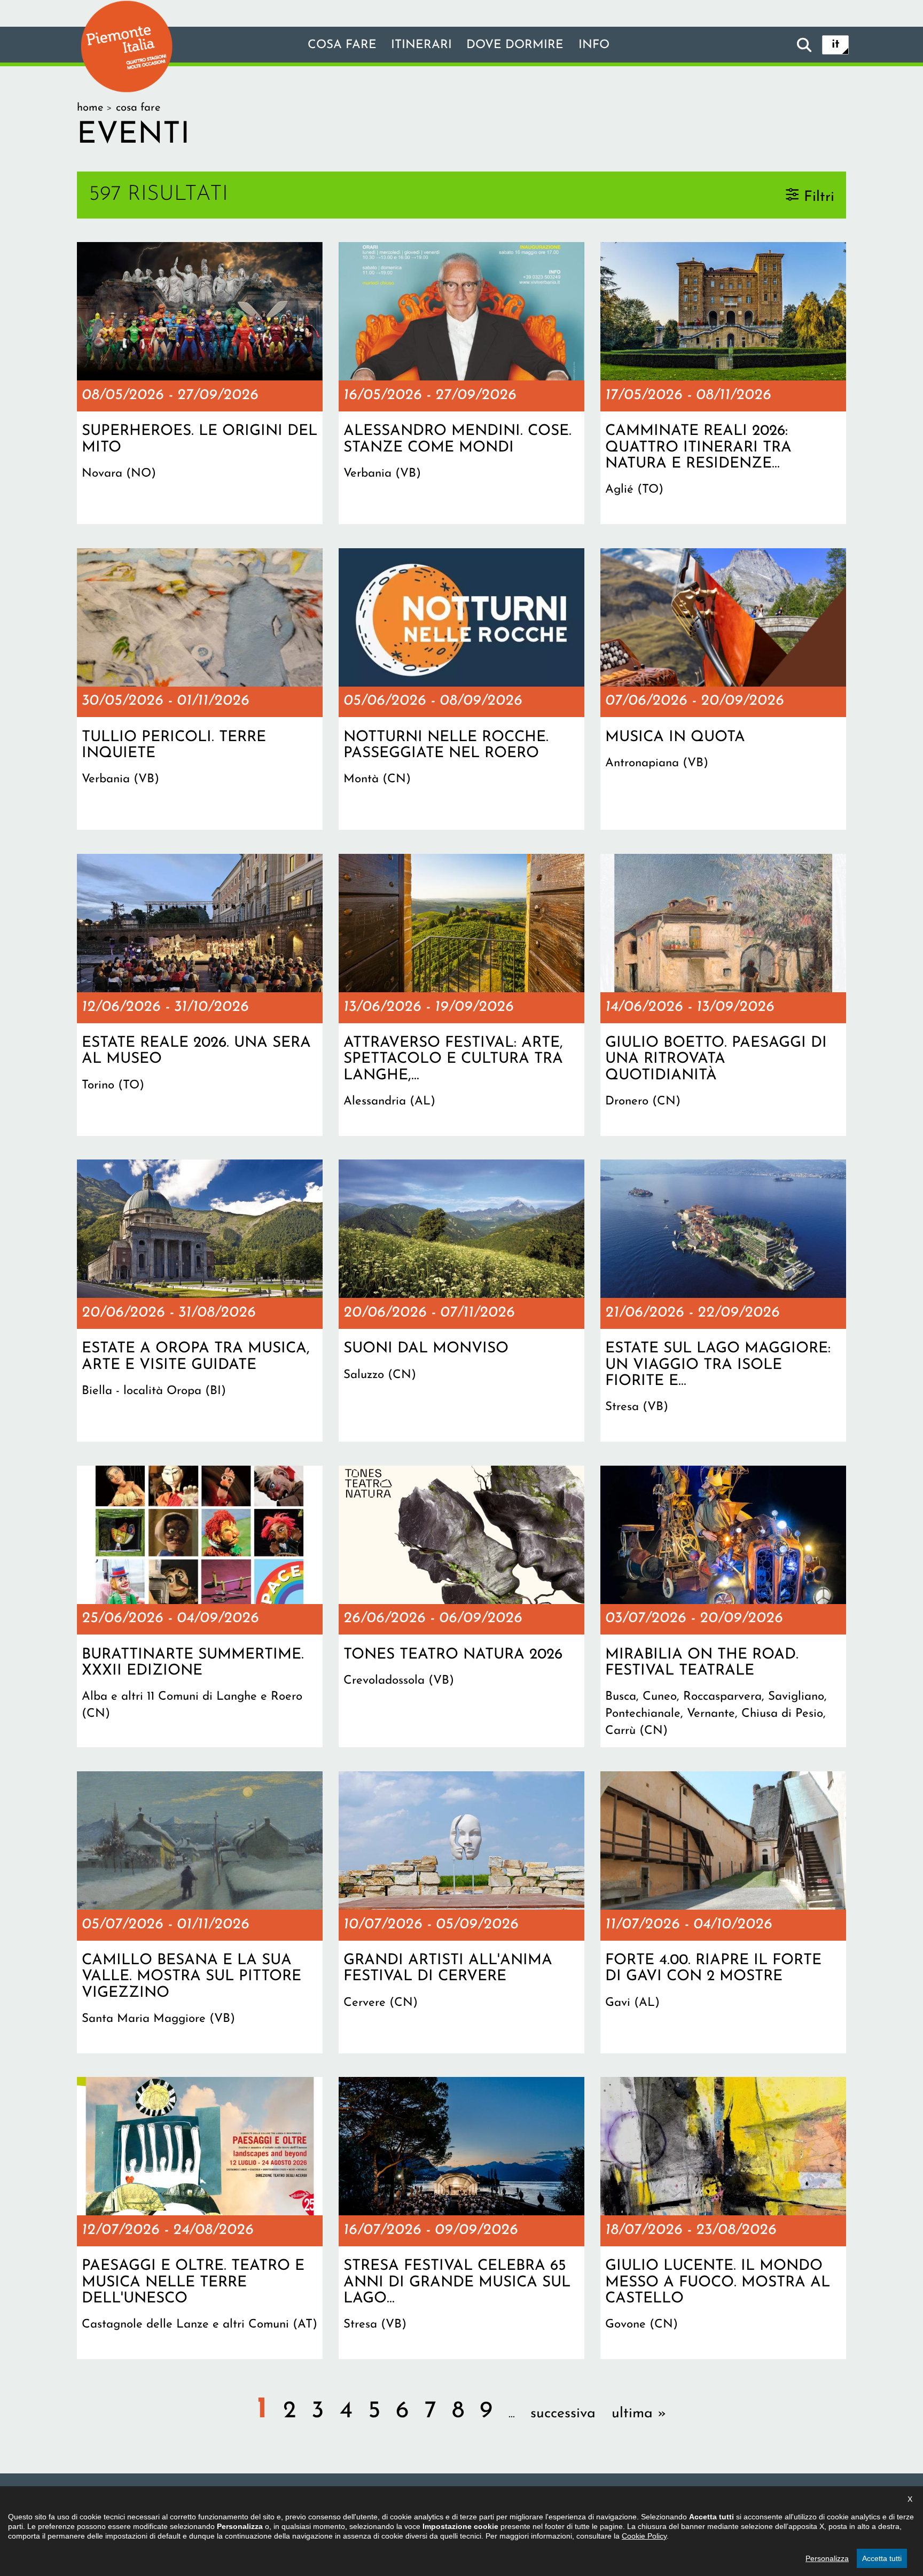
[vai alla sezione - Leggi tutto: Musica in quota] (723, 689)
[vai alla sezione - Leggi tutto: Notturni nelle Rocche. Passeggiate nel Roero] (461, 689)
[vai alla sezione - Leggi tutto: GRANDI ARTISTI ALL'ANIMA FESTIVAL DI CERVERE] (461, 1912)
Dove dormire (515, 45)
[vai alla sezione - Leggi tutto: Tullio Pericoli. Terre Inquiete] (200, 689)
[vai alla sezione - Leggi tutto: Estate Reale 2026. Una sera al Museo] (200, 995)
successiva (563, 2414)
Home (90, 108)
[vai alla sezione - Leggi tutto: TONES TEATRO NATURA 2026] (461, 1607)
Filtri (819, 197)
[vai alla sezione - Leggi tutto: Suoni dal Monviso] (461, 1301)
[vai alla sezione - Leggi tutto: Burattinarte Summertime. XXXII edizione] (200, 1607)
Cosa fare (342, 45)
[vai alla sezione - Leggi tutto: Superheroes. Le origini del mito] (200, 383)
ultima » (639, 2414)
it (836, 45)
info (594, 45)
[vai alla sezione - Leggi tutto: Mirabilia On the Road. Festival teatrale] (723, 1607)
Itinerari (421, 45)
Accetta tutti (882, 2558)
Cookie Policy (644, 2536)
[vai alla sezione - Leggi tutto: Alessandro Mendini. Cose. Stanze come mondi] (461, 383)
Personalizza (827, 2558)
